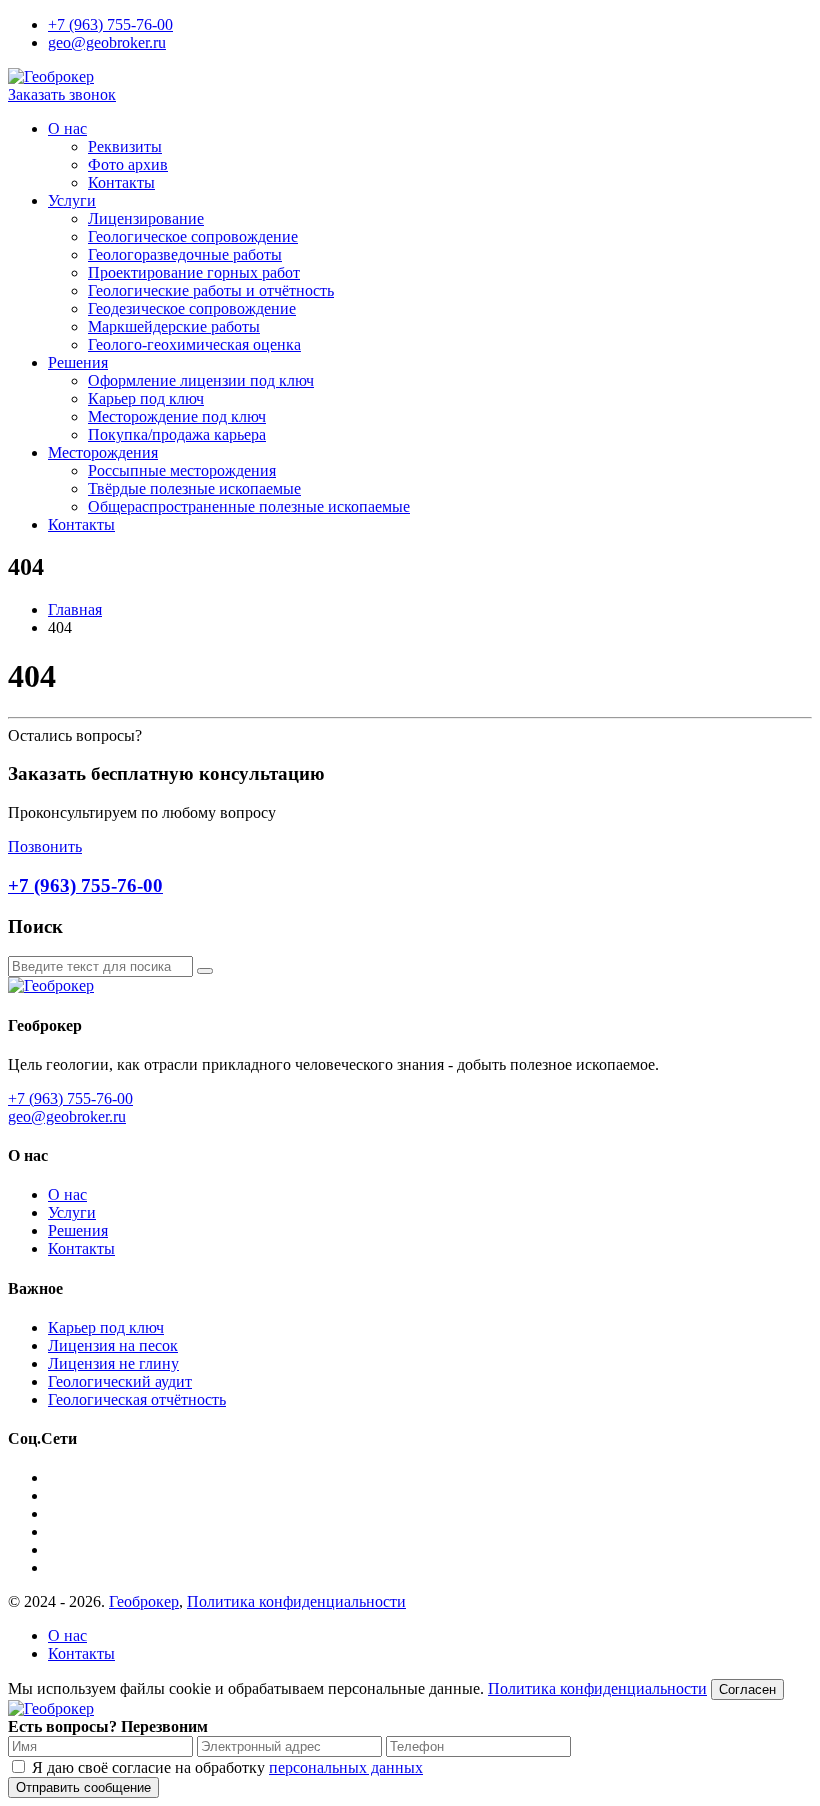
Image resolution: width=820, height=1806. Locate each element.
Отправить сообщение (83, 1787)
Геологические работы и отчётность (211, 290)
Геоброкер (144, 1601)
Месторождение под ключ (177, 416)
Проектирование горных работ (194, 272)
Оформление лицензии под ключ (201, 380)
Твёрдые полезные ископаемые (194, 488)
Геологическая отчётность (137, 1399)
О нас (67, 128)
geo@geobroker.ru (107, 42)
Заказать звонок (62, 94)
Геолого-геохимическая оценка (194, 344)
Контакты (121, 182)
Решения (78, 362)
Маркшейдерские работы (174, 326)
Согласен (747, 1689)
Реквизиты (125, 146)
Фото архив (128, 164)
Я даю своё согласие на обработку (227, 1767)
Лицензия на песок (113, 1345)
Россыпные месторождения (182, 470)
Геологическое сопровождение (193, 236)
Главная (75, 609)
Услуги (72, 200)
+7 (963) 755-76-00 (110, 24)
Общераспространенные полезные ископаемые (249, 506)
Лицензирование (146, 218)
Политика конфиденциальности (296, 1601)
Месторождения (103, 452)
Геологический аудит (120, 1381)
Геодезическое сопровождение (192, 308)
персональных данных (346, 1767)
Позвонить (45, 846)
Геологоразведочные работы (185, 254)
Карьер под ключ (146, 398)
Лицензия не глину (113, 1363)
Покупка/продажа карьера (177, 434)
